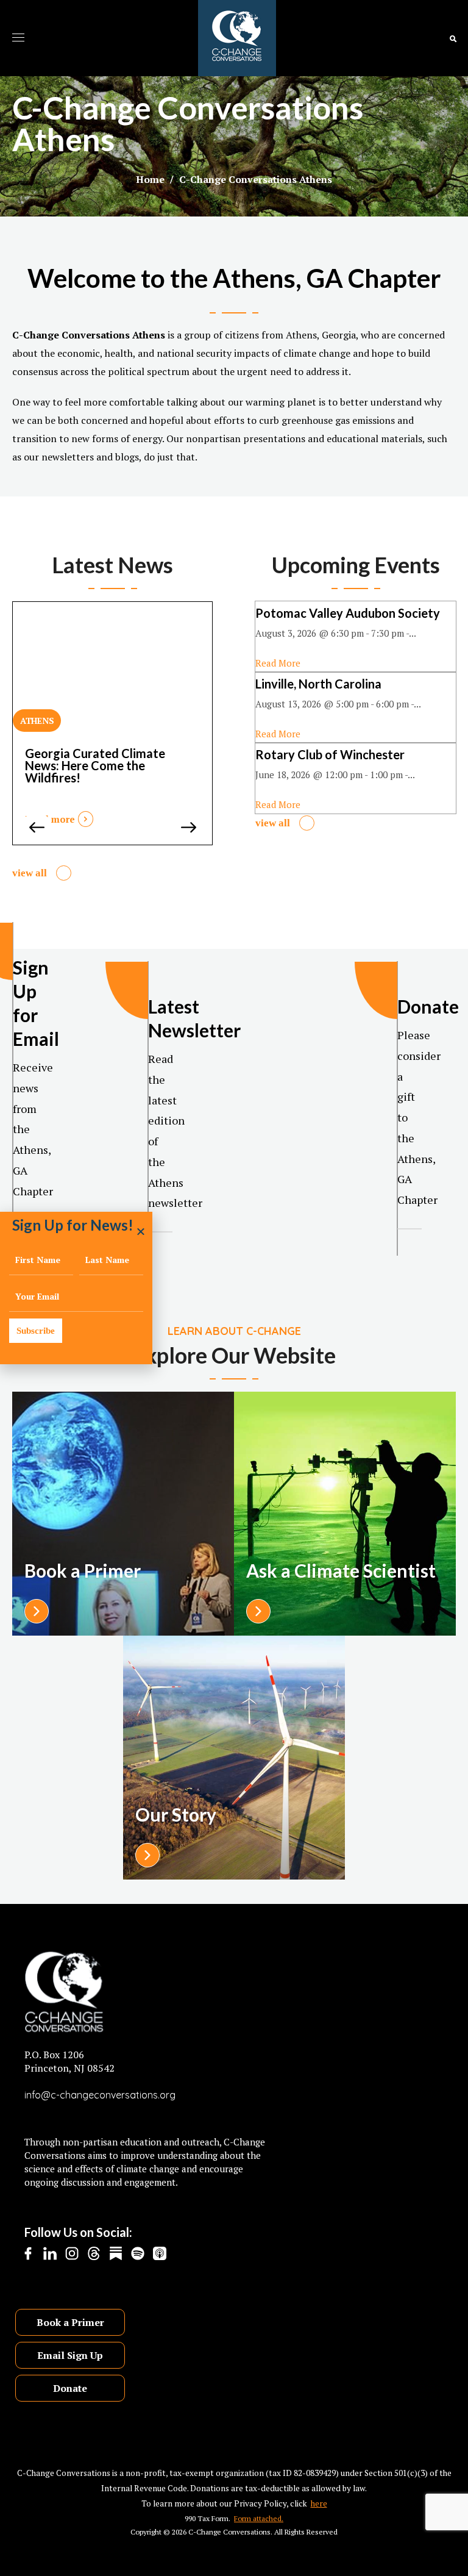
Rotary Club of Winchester (330, 754)
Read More (278, 663)
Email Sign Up (70, 2355)
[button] (453, 38)
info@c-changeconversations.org (100, 2095)
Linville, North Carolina (318, 684)
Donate (70, 2388)
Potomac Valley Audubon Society (348, 613)
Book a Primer (70, 2322)
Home (150, 179)
